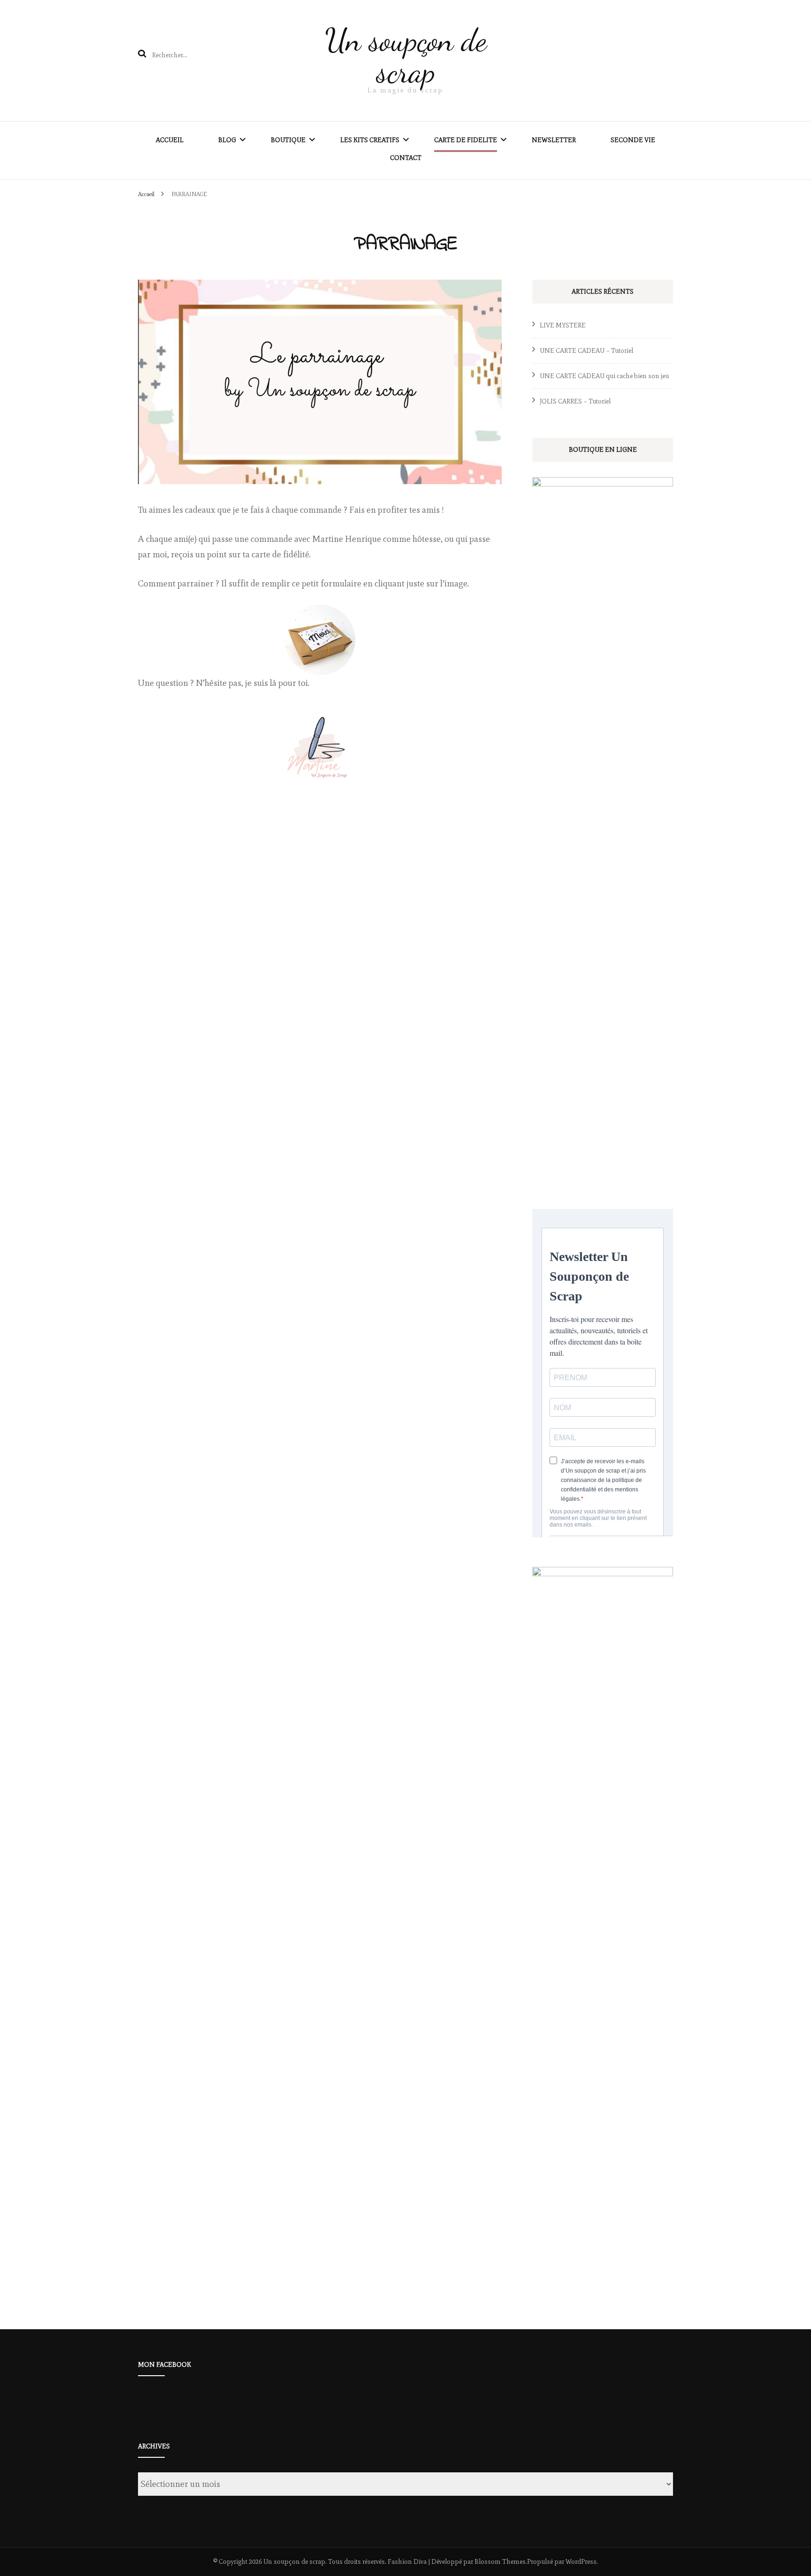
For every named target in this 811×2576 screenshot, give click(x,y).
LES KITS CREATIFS (370, 140)
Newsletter (554, 140)
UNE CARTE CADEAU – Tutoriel (586, 351)
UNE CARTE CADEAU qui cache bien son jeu (604, 376)
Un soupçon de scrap (406, 56)
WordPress (581, 2562)
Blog (227, 140)
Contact (406, 158)
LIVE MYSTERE (563, 325)
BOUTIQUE (288, 140)
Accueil (170, 140)
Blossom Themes (500, 2562)
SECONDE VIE (633, 140)
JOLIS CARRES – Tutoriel (575, 401)
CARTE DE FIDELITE (466, 140)
